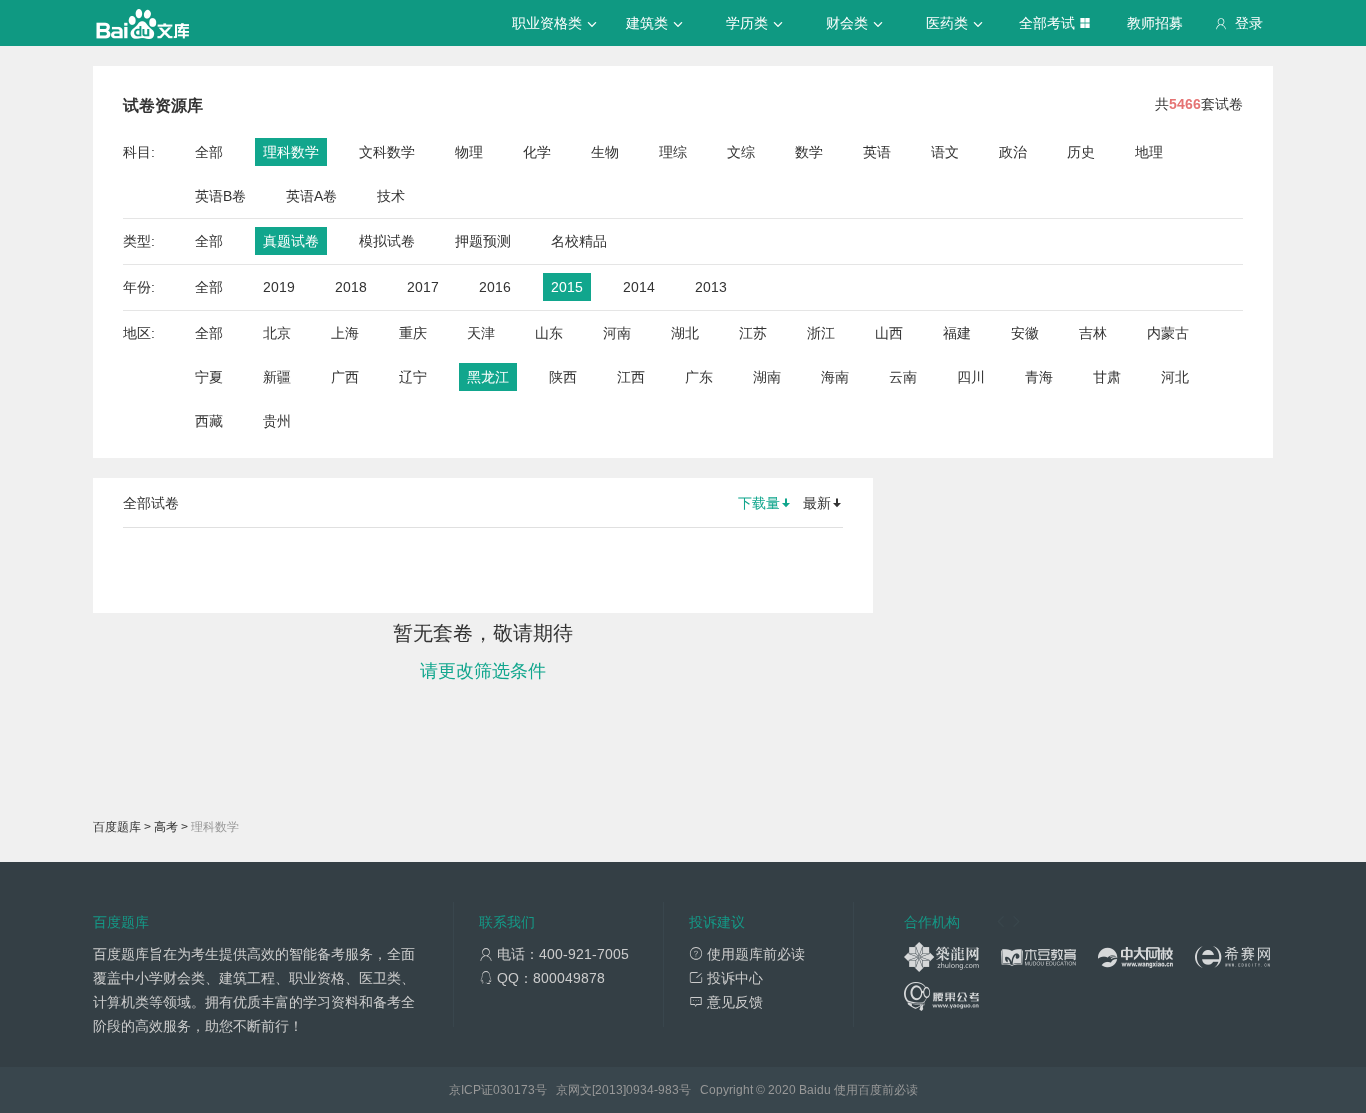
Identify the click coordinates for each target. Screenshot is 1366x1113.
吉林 (1093, 333)
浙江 (821, 333)
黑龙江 (488, 377)
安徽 (1025, 333)
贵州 (277, 421)
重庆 (413, 333)
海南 (835, 377)
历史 (1081, 152)
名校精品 (579, 241)
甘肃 (1107, 377)
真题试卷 (291, 241)
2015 (567, 287)
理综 (673, 152)
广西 (345, 377)
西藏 (209, 421)
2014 (639, 287)
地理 (1149, 152)
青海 (1039, 377)
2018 (351, 287)
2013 (711, 287)
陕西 (563, 377)
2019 (279, 287)
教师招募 (1155, 23)
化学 (537, 152)
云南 (903, 377)
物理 (469, 152)
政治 (1013, 152)
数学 (809, 152)
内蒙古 (1168, 333)
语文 (945, 152)
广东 (699, 377)
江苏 (753, 333)
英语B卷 (220, 196)
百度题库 (117, 827)
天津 (481, 333)
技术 (391, 196)
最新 (817, 503)
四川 (971, 377)
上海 (345, 333)
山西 (889, 333)
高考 (166, 827)
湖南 (767, 377)
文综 (741, 152)
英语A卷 (311, 196)
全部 (209, 152)
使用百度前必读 (876, 1090)
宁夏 (209, 377)
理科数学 (291, 152)
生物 (605, 152)
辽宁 (413, 377)
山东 (549, 333)
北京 (277, 333)
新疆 (277, 377)
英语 (877, 152)
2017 (423, 287)
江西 (631, 377)
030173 (514, 1090)
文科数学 (387, 152)
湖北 (685, 333)
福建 (957, 333)
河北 (1175, 377)
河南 (617, 333)
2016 (495, 287)
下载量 (759, 503)
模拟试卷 (387, 241)
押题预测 (483, 241)
